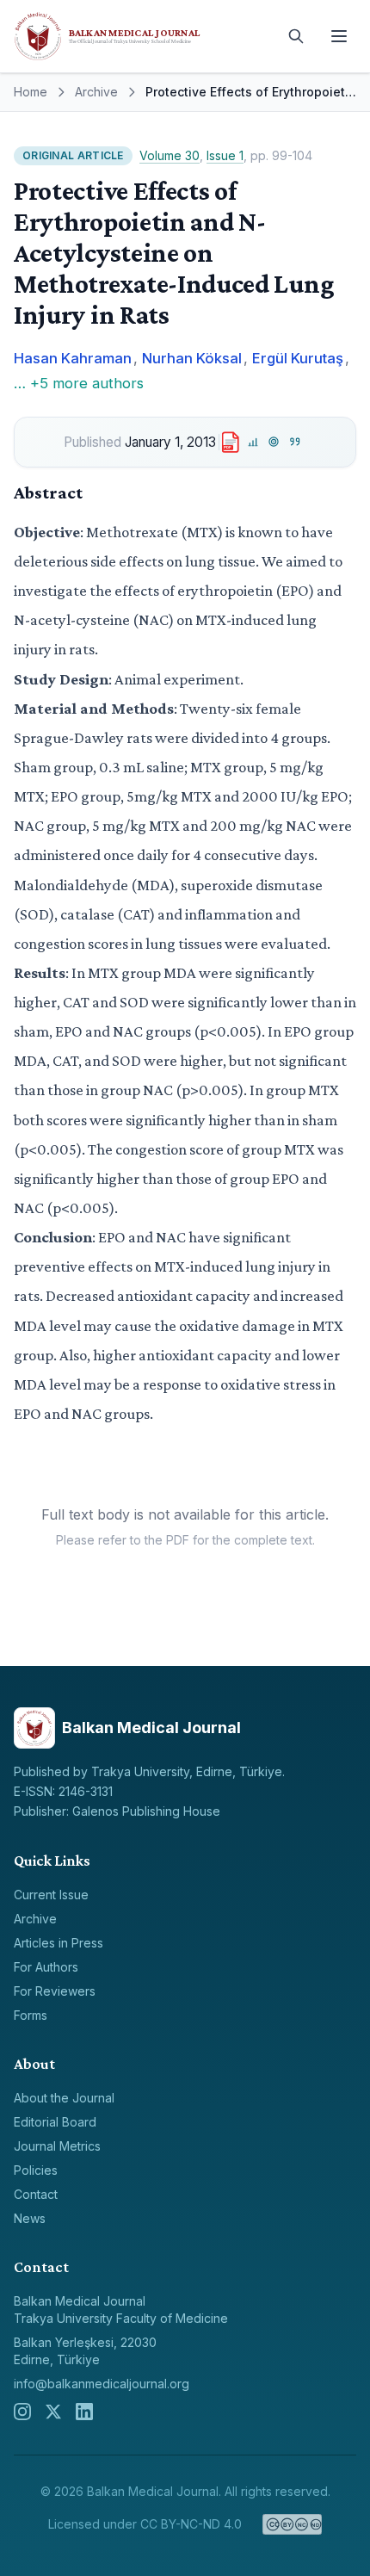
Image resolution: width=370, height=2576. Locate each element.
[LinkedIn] (84, 2412)
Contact (36, 2194)
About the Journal (64, 2098)
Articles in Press (59, 1943)
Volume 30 (170, 155)
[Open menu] (339, 36)
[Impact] (253, 442)
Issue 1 (225, 155)
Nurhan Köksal (192, 358)
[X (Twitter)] (53, 2412)
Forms (31, 2015)
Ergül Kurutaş (298, 358)
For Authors (46, 1967)
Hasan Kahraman (73, 358)
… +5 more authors (79, 383)
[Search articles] (296, 36)
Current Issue (51, 1895)
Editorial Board (55, 2122)
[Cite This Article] (296, 442)
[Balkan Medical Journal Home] (142, 36)
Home (31, 92)
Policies (36, 2170)
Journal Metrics (57, 2146)
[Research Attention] (274, 442)
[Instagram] (22, 2412)
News (30, 2218)
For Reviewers (55, 1991)
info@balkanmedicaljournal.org (102, 2384)
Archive (96, 92)
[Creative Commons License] (292, 2524)
